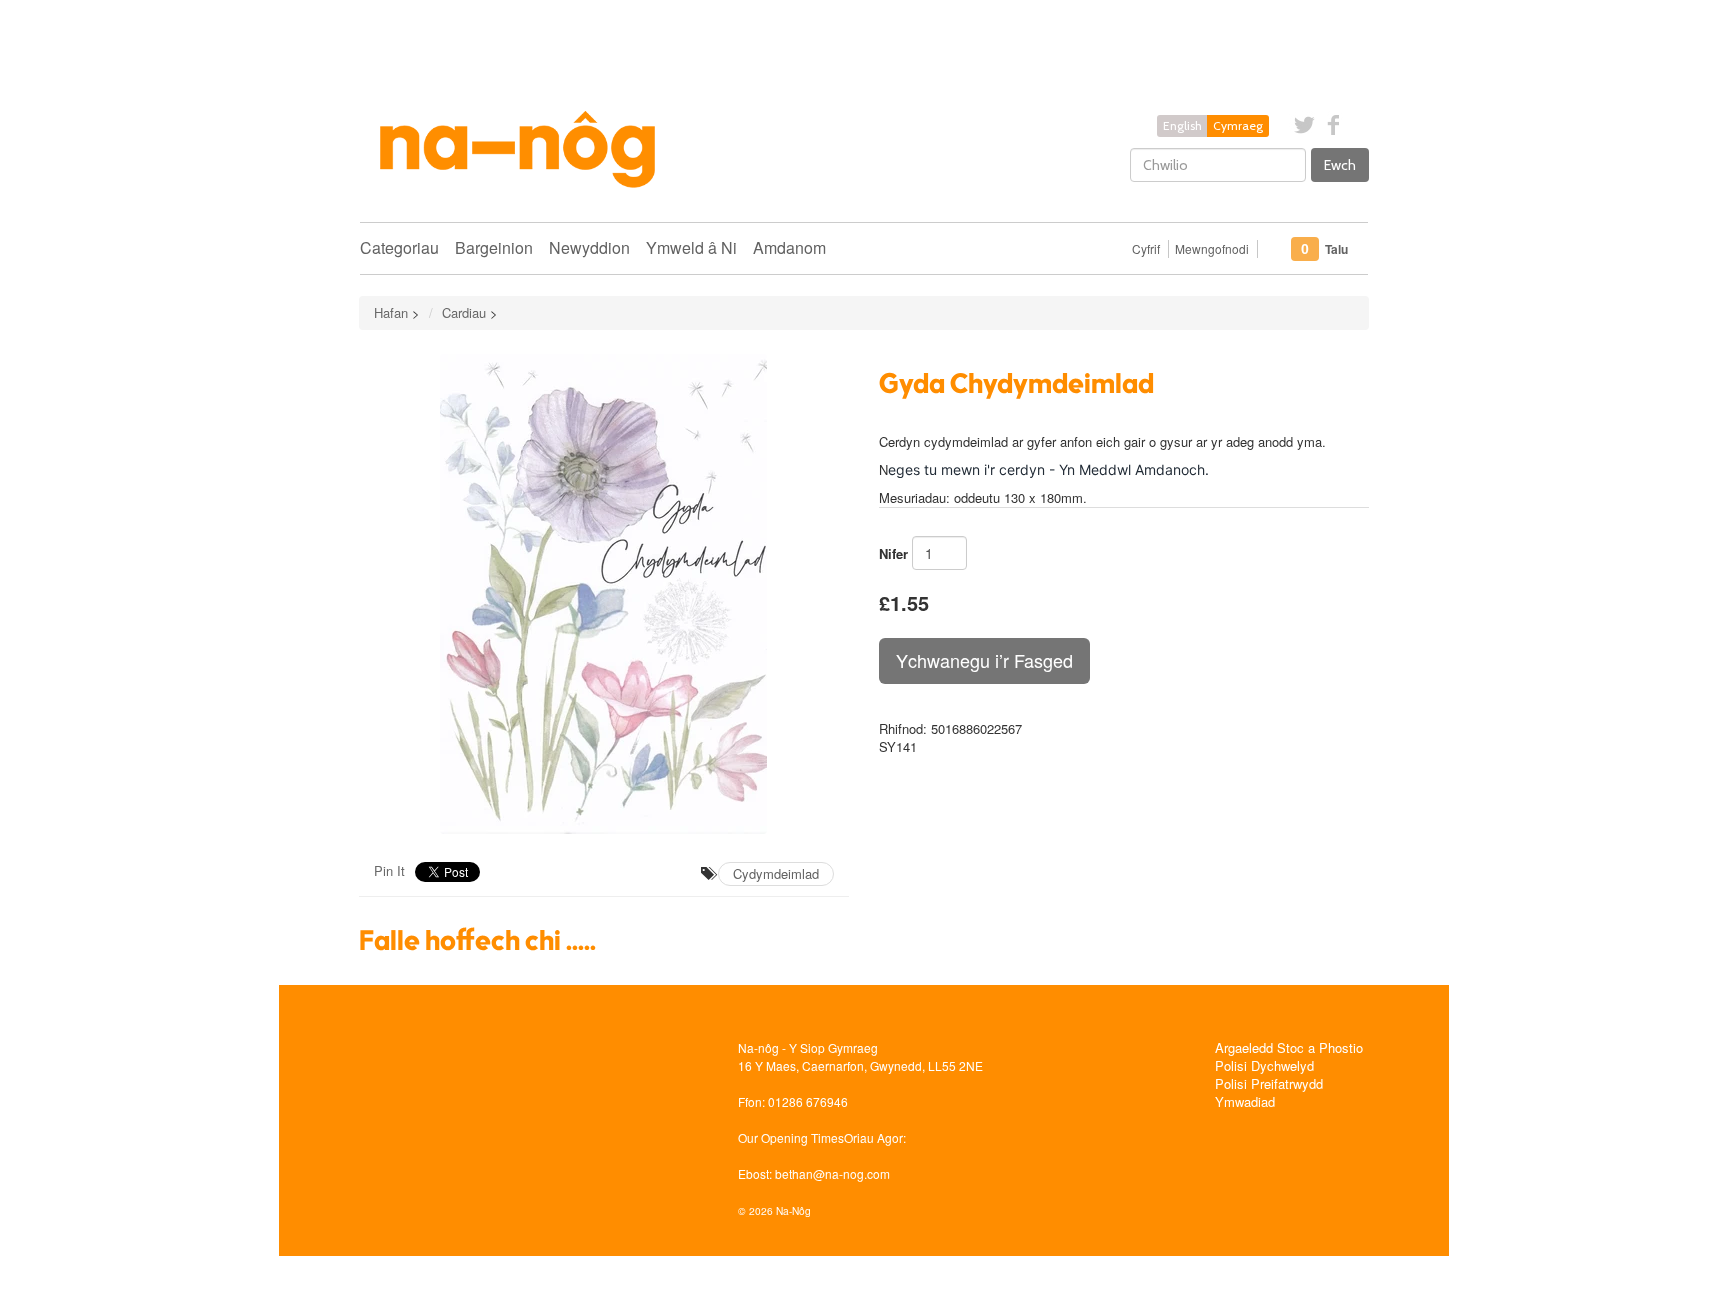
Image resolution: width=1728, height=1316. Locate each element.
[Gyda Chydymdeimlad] (604, 594)
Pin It (389, 870)
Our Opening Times (791, 1137)
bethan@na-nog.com (832, 1173)
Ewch (1340, 165)
